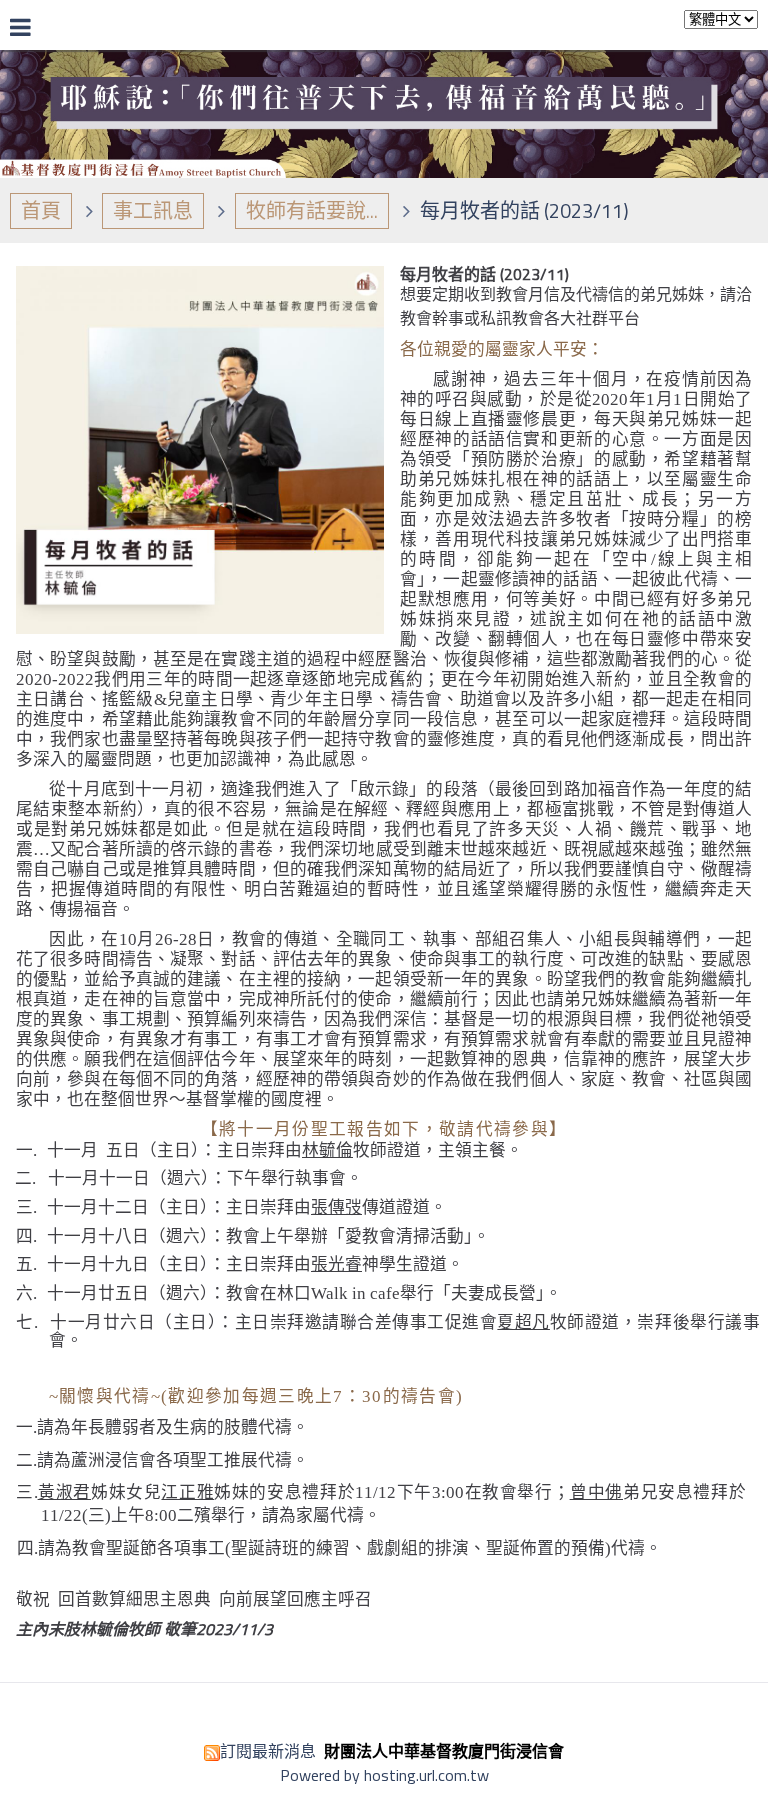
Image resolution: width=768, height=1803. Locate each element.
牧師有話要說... (312, 210)
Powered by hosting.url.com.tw (384, 1775)
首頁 (41, 210)
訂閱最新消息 (268, 1751)
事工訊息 (153, 210)
